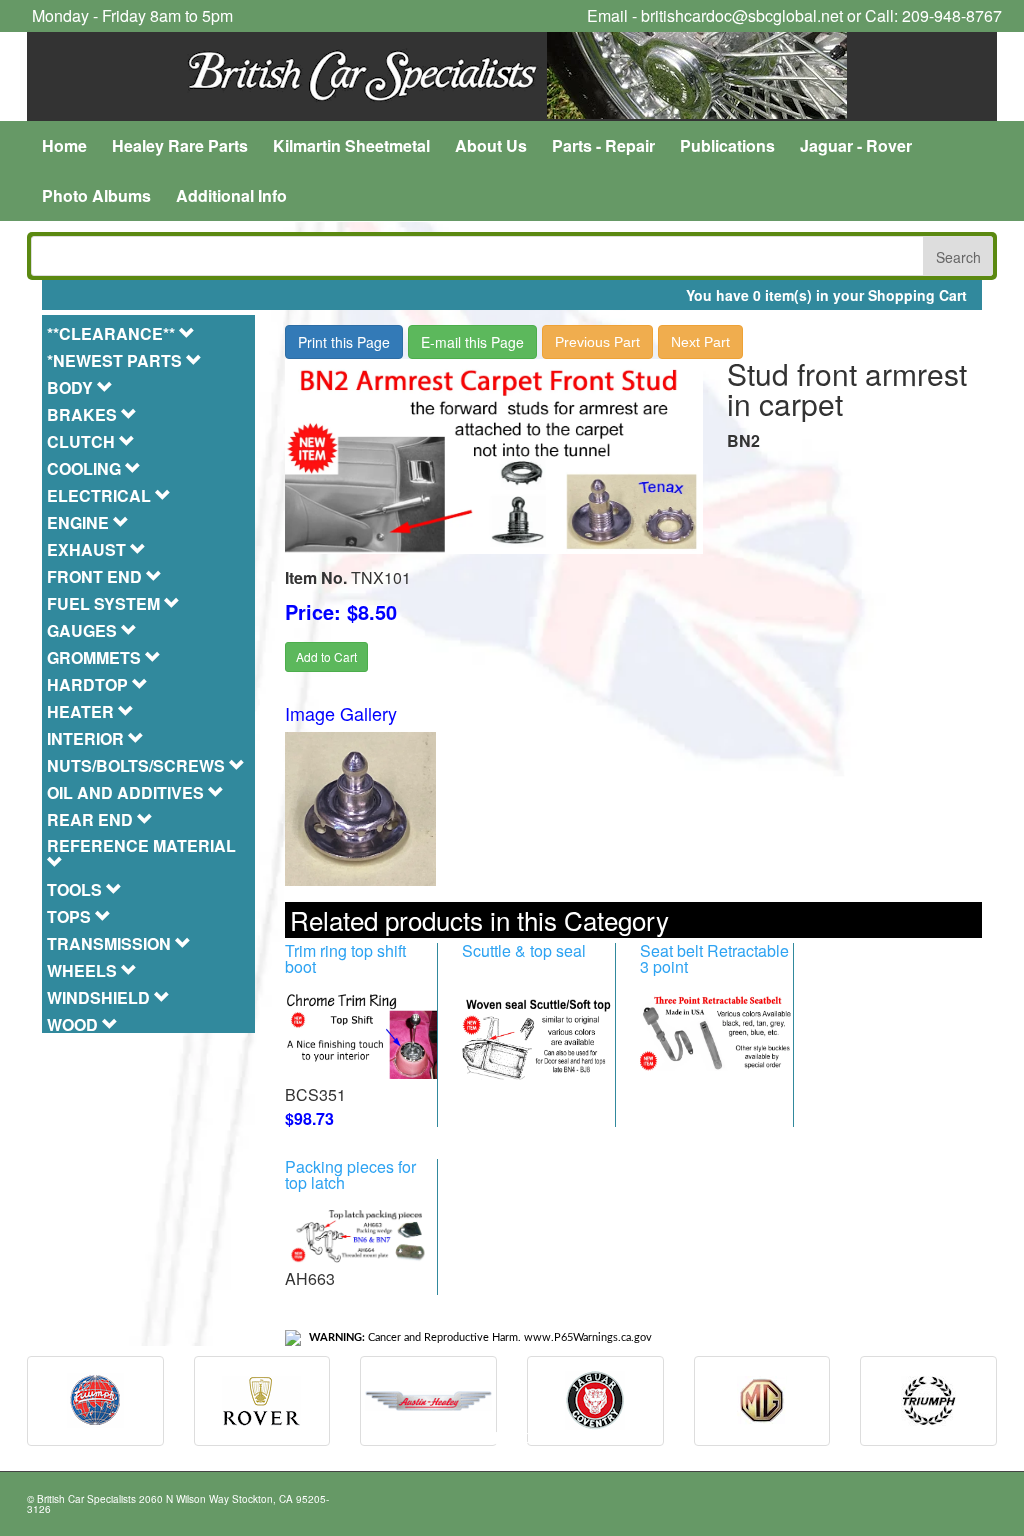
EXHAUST (88, 549)
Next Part (700, 342)
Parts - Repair (603, 145)
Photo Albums (96, 195)
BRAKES (84, 414)
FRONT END (96, 576)
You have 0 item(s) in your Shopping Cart (826, 295)
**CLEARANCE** (113, 333)
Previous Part (597, 342)
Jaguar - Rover (856, 145)
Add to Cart (326, 656)
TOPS (71, 916)
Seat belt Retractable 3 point (714, 958)
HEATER (82, 711)
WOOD (74, 1024)
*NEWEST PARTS (116, 360)
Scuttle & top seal (524, 950)
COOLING (86, 468)
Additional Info (231, 195)
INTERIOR (87, 738)
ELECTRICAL (101, 495)
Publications (727, 145)
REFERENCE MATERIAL (141, 847)
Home (64, 145)
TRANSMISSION (111, 943)
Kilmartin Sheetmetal (351, 145)
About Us (491, 145)
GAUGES (84, 630)
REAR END (92, 819)
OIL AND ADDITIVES (127, 792)
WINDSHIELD (100, 997)
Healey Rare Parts (180, 145)
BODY (72, 387)
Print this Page (344, 342)
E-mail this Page (472, 342)
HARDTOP (89, 684)
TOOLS (76, 889)
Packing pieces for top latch (350, 1174)
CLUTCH (83, 441)
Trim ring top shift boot (345, 958)
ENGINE (80, 522)
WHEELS (84, 970)
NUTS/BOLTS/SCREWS (138, 765)
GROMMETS (96, 657)
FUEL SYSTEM (105, 603)
